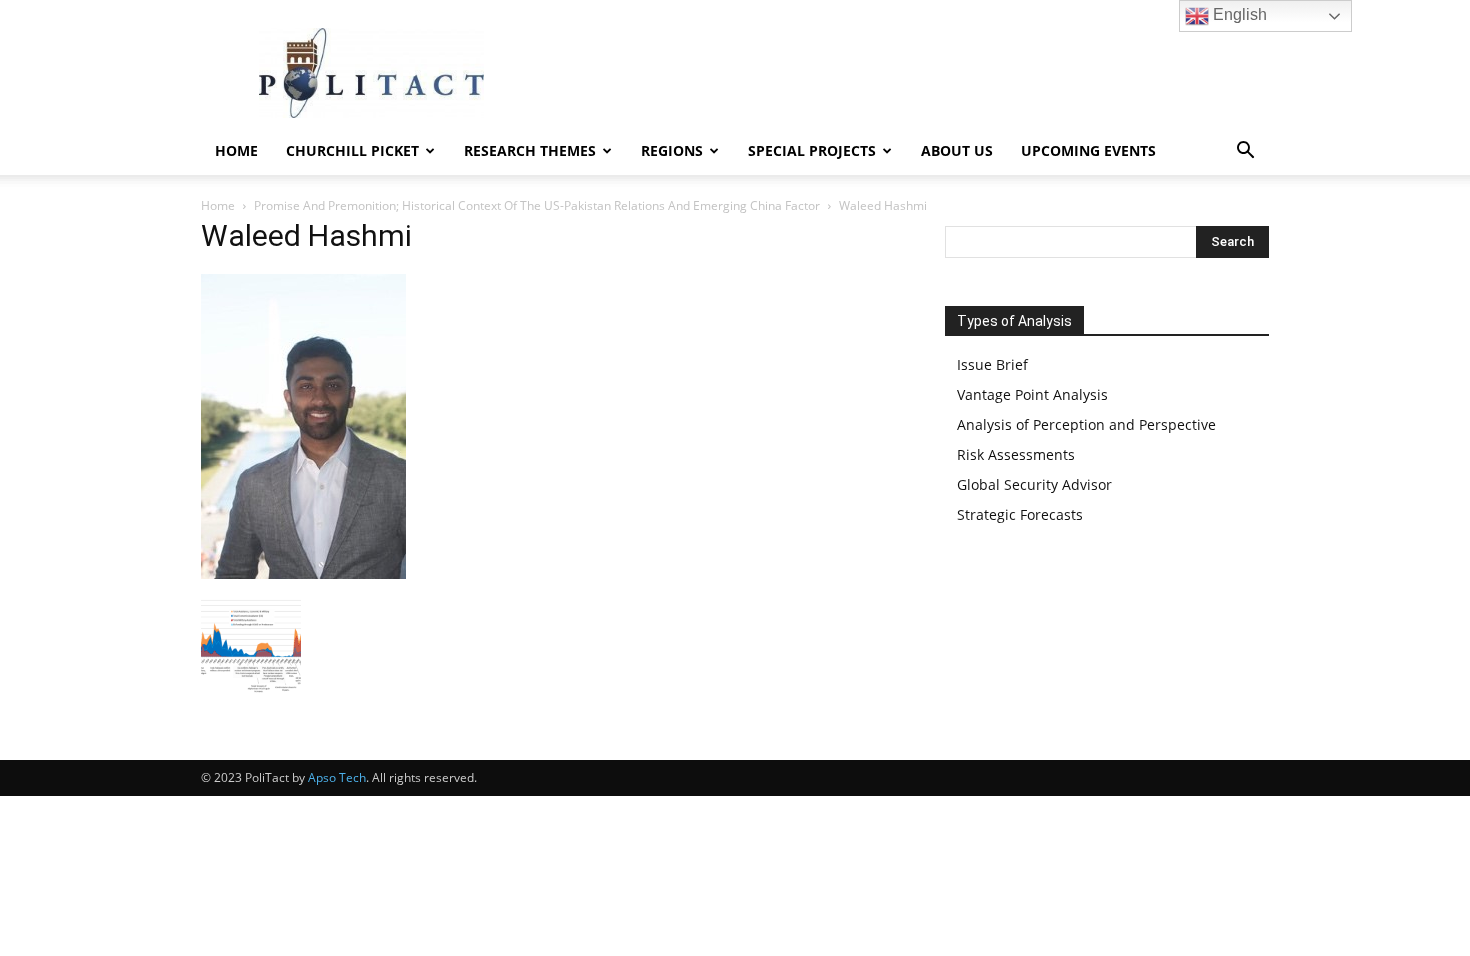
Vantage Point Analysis (1032, 394)
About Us (957, 150)
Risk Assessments (1016, 454)
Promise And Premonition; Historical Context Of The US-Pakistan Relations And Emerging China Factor (537, 205)
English (1238, 14)
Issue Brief (992, 364)
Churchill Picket (352, 150)
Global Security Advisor (1034, 484)
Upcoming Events (1088, 150)
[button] (1245, 152)
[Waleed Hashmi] (303, 573)
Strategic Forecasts (1020, 514)
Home (236, 150)
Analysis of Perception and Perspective (1086, 424)
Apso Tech (337, 777)
